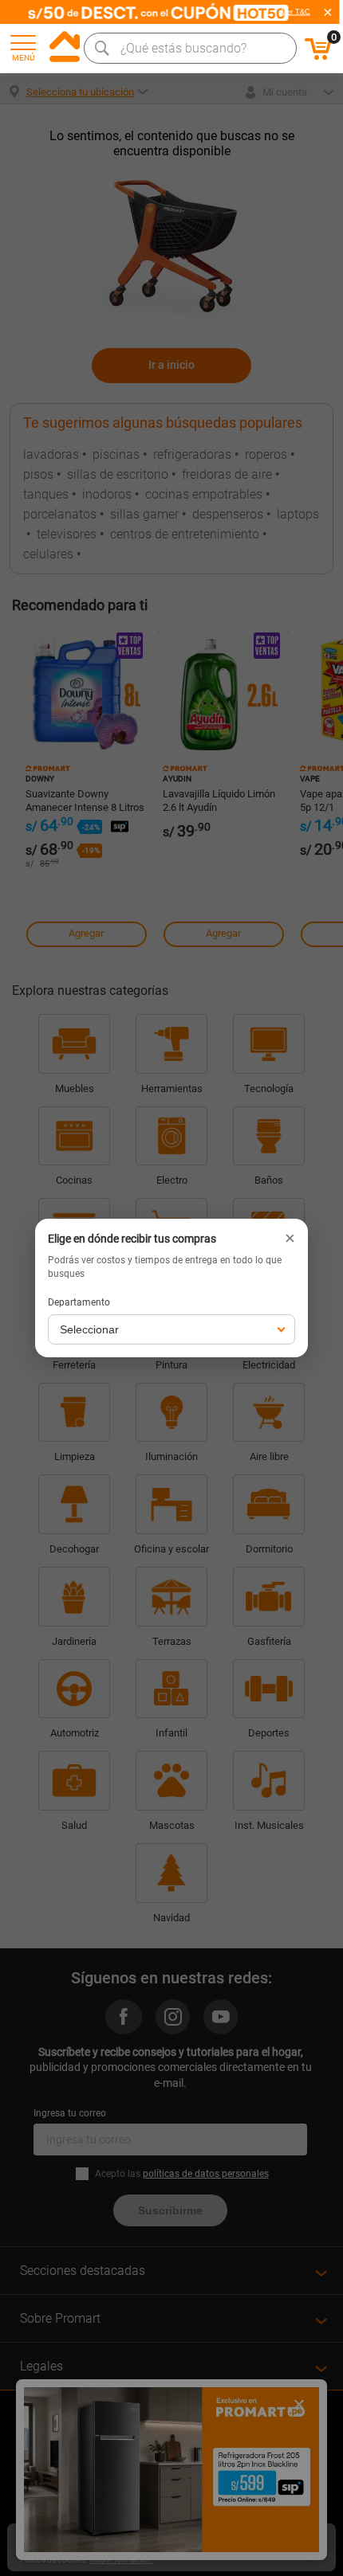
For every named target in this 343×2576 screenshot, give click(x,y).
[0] (318, 57)
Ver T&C (296, 12)
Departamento (79, 1302)
